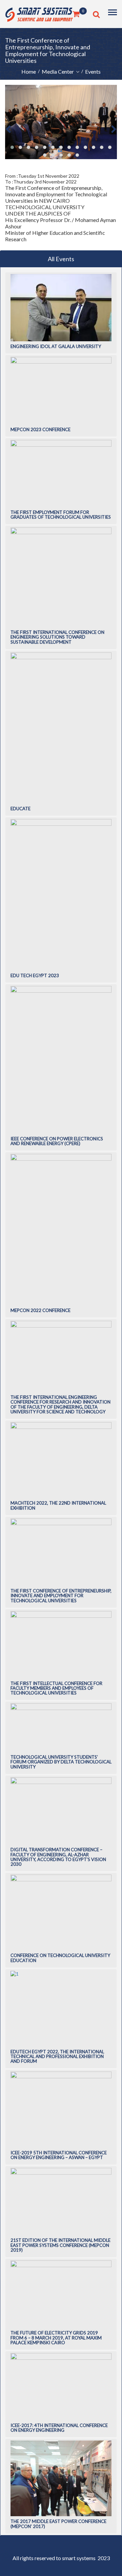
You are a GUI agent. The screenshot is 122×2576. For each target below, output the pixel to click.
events (93, 71)
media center (58, 71)
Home (29, 71)
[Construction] (39, 13)
